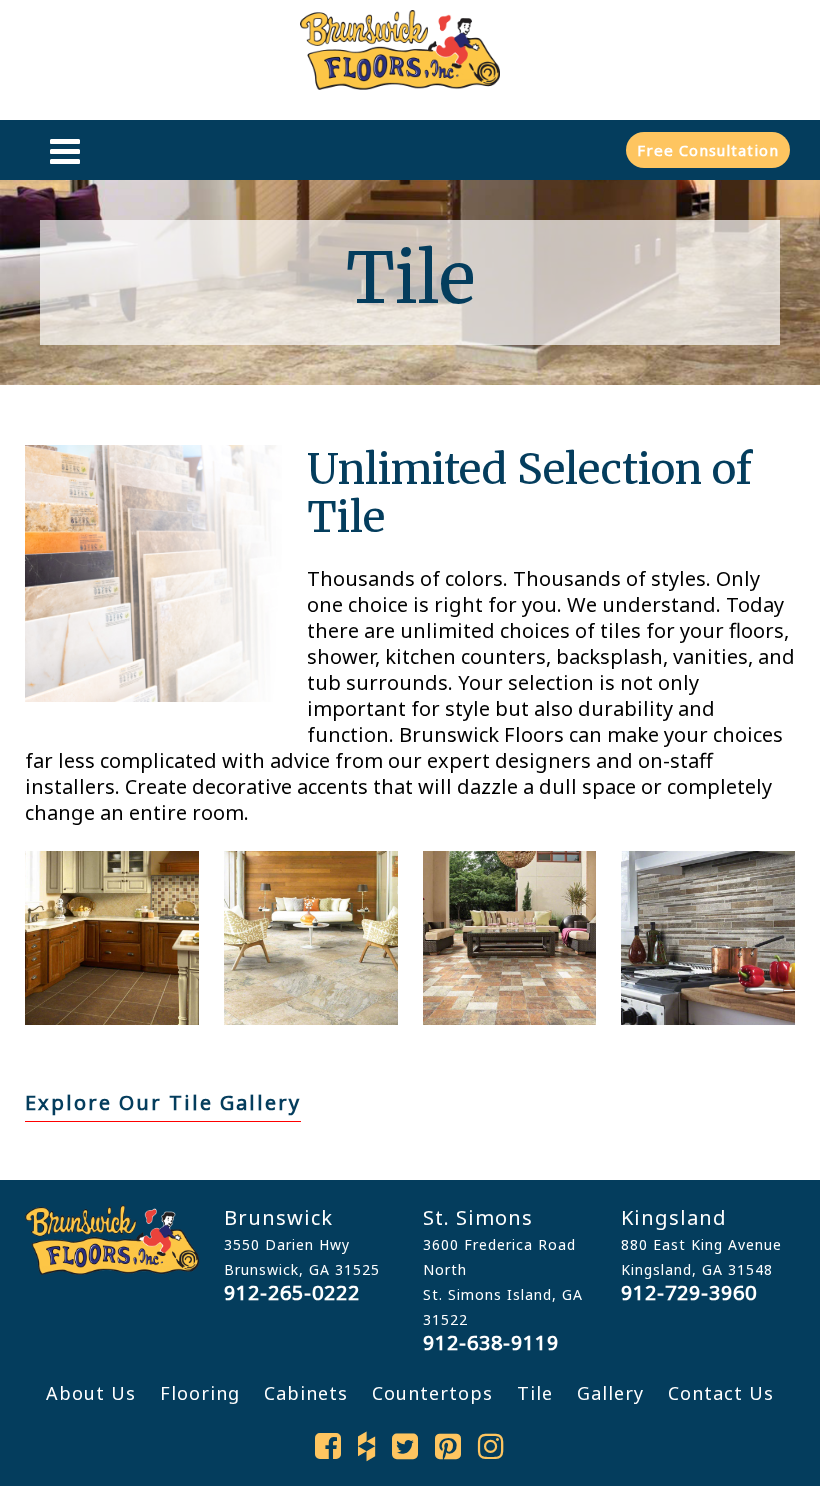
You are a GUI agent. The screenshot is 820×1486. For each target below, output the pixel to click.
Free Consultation (708, 150)
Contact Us (721, 1393)
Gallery (610, 1393)
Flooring (200, 1393)
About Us (91, 1393)
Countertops (432, 1393)
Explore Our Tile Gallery (163, 1102)
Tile (535, 1393)
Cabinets (306, 1393)
